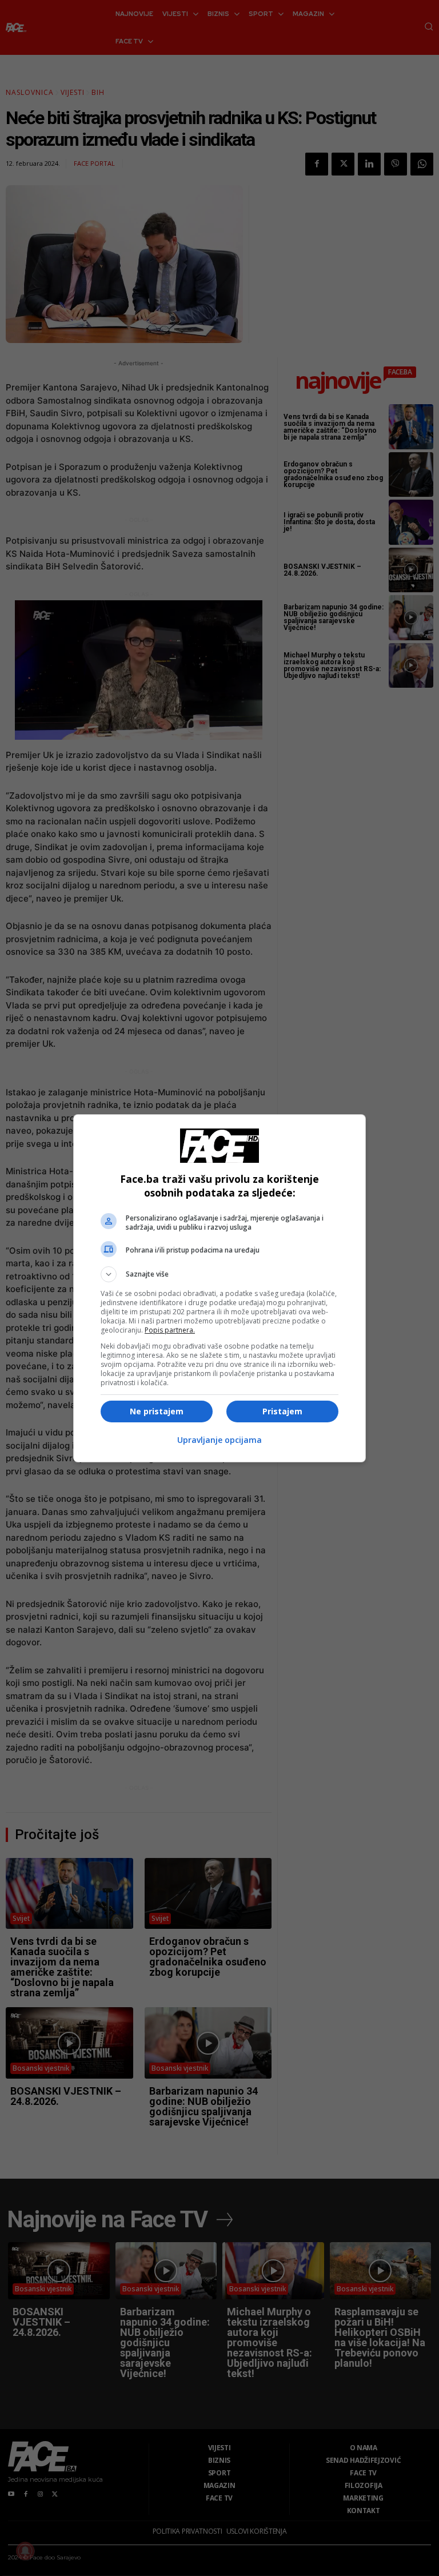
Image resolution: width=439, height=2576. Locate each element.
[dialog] (219, 1288)
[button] (219, 1274)
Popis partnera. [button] (170, 1330)
